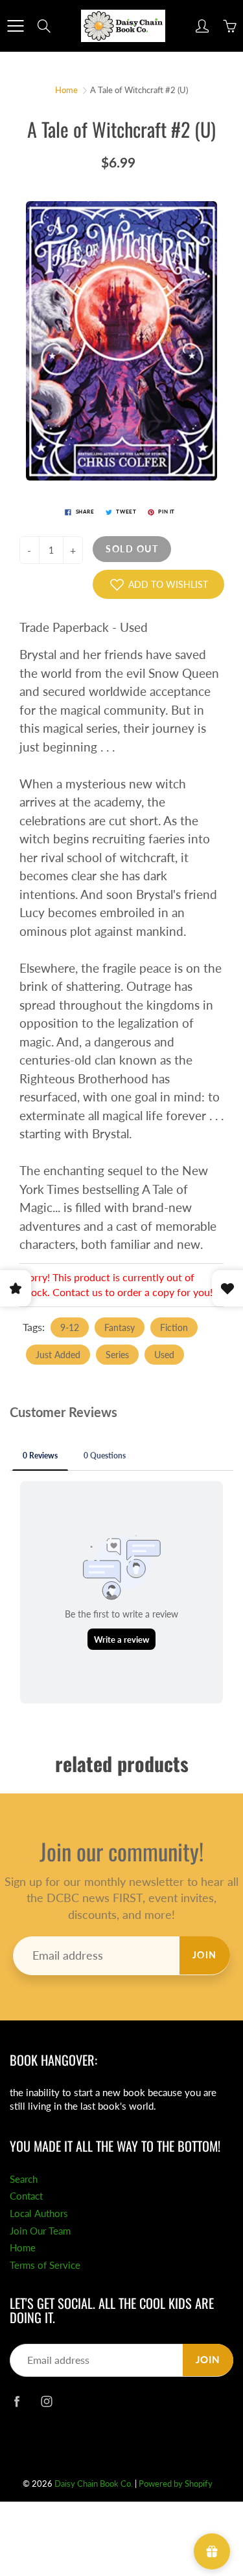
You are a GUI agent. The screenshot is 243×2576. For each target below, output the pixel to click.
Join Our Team (40, 2231)
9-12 (70, 1327)
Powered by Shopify (176, 2484)
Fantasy (120, 1327)
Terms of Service (45, 2265)
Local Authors (39, 2213)
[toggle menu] (15, 26)
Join (205, 1955)
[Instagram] (46, 2401)
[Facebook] (17, 2401)
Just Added (58, 1355)
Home (66, 90)
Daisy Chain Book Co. (94, 2484)
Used (164, 1355)
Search (24, 2179)
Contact (26, 2196)
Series (117, 1355)
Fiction (174, 1327)
